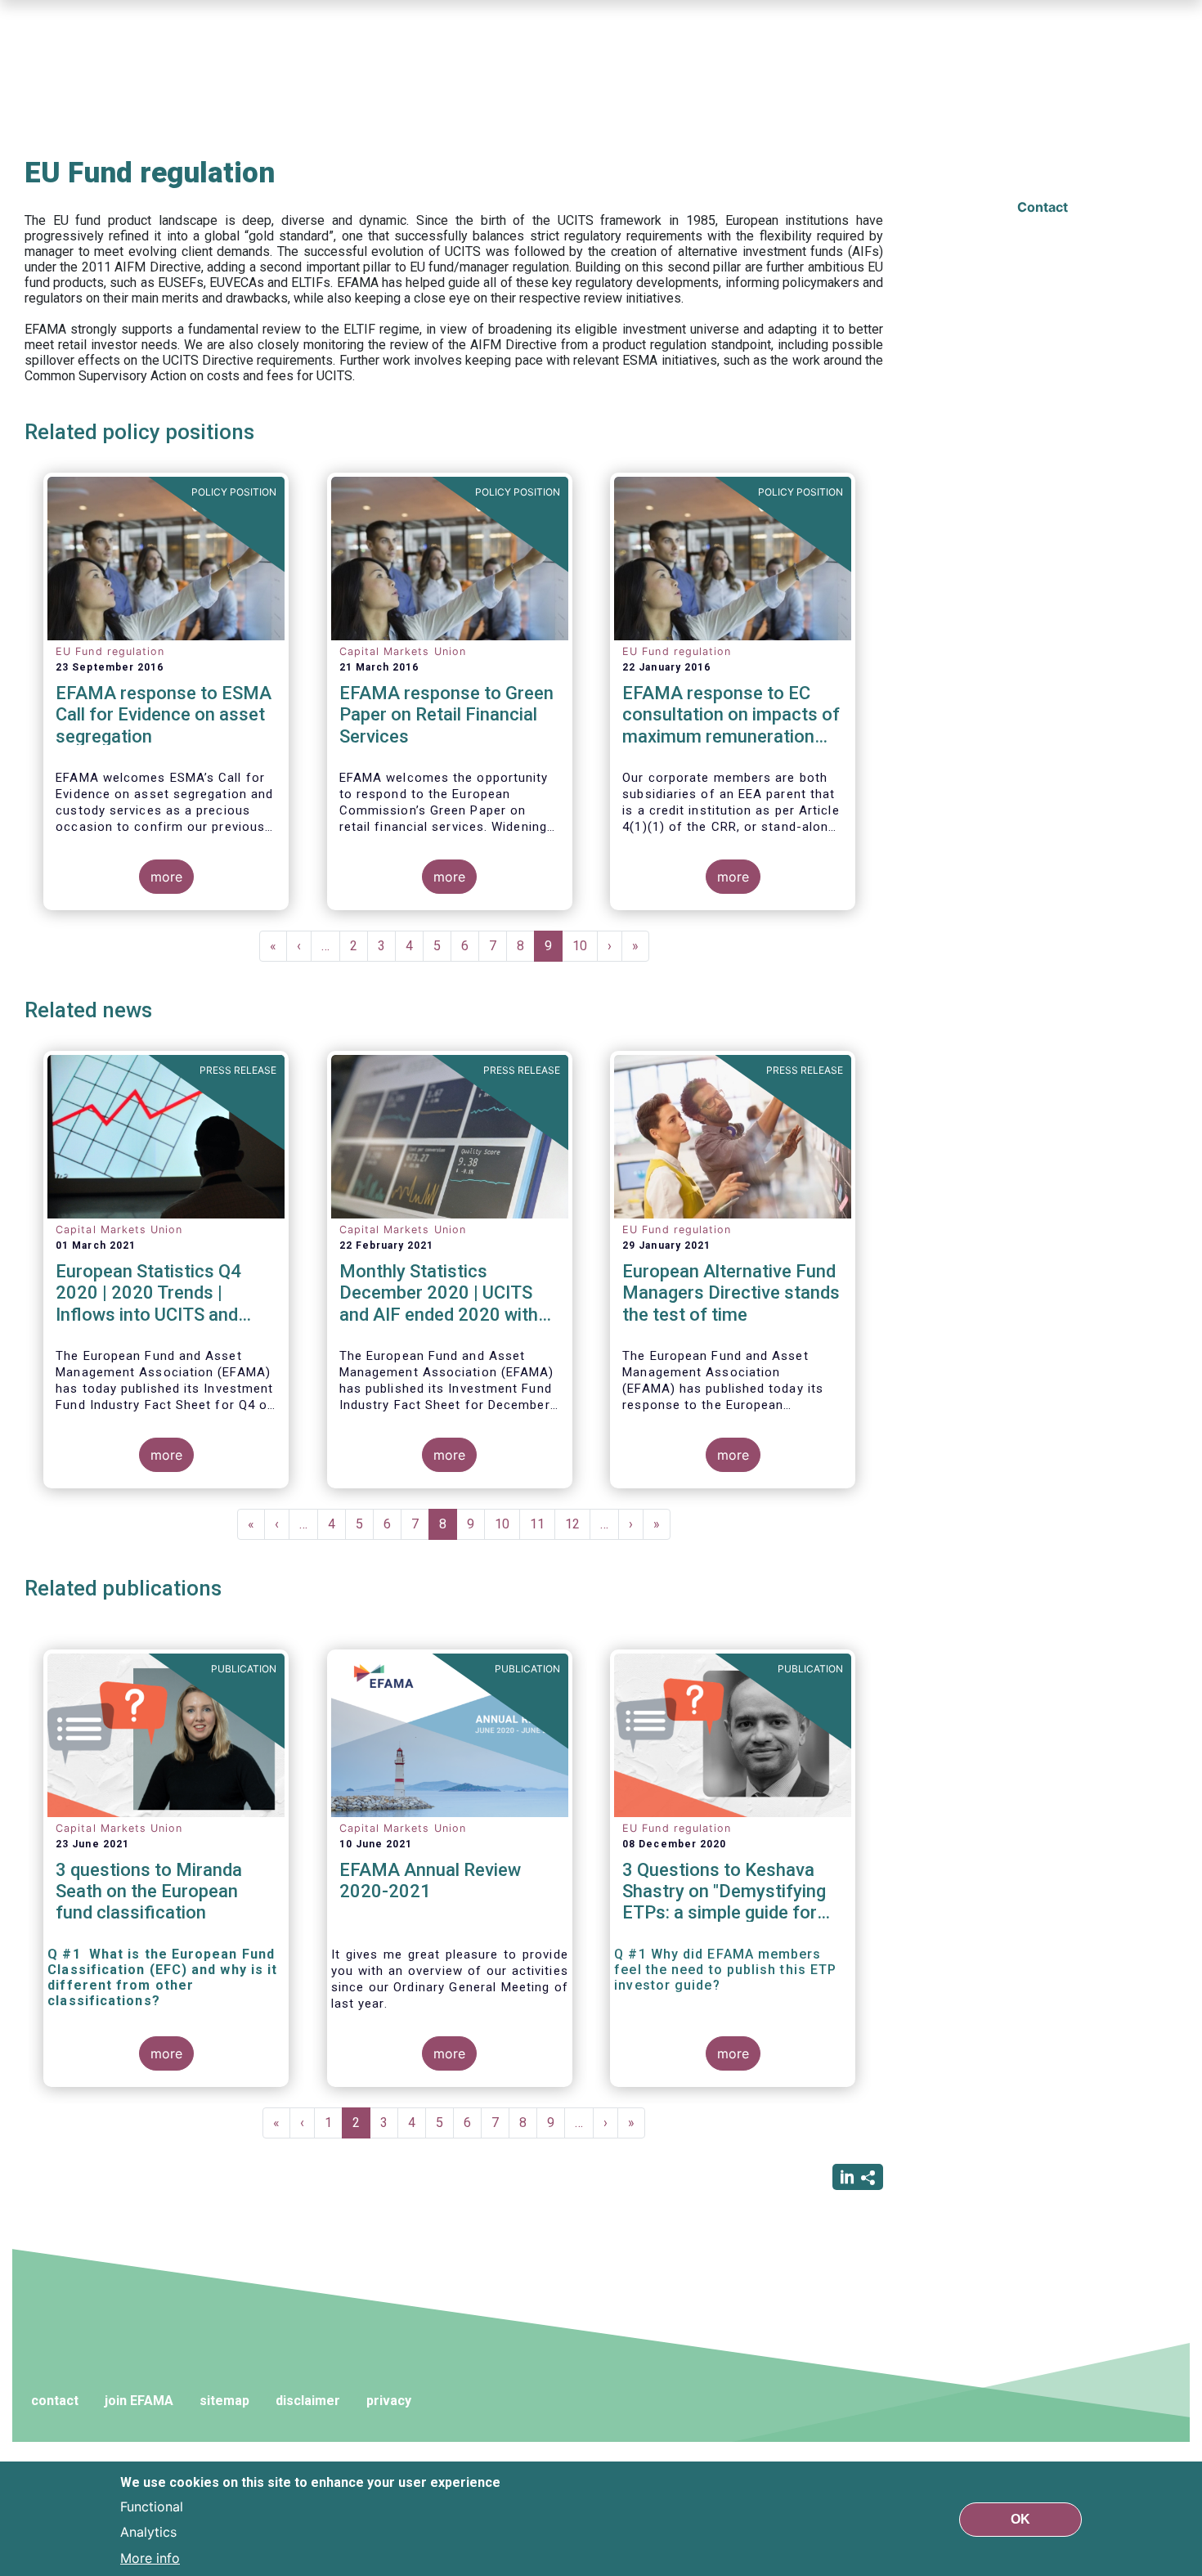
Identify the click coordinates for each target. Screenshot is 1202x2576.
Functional (152, 2506)
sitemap (224, 2401)
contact (55, 2401)
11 (543, 1524)
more (166, 877)
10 (585, 946)
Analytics (148, 2532)
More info (150, 2558)
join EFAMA (139, 2401)
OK (1020, 2518)
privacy (389, 2401)
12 (578, 1524)
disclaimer (308, 2401)
